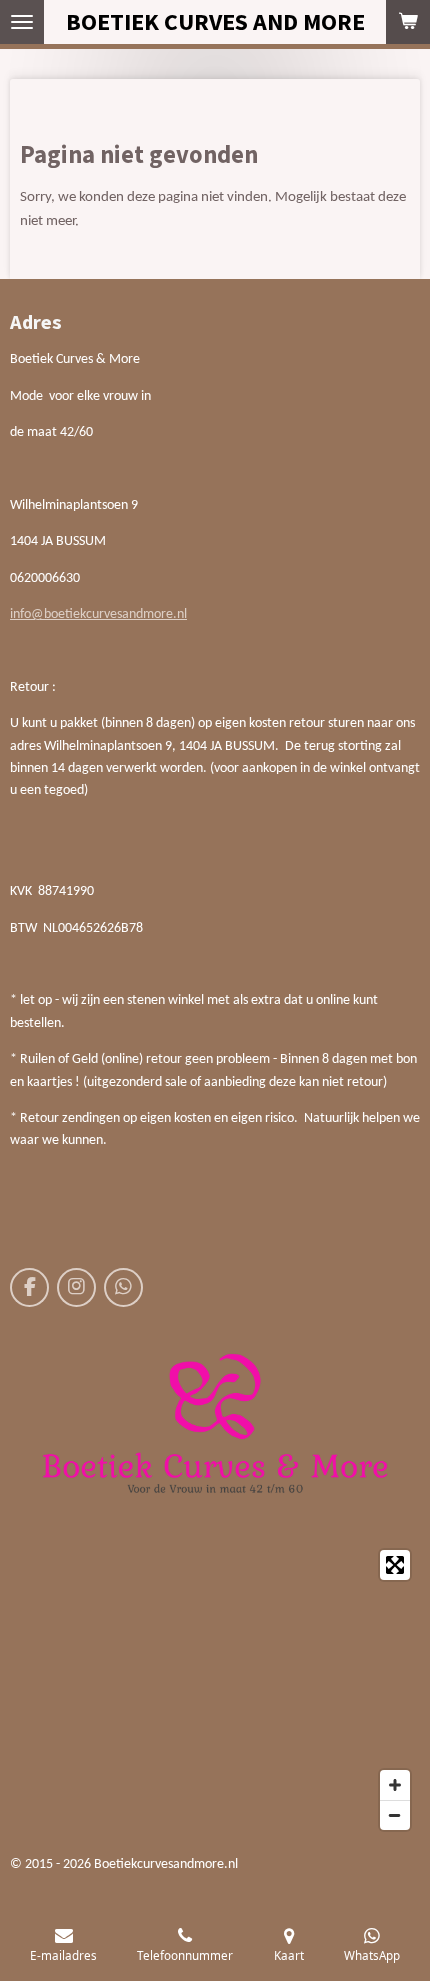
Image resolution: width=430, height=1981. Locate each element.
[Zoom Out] (395, 1815)
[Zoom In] (395, 1785)
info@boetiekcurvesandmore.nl (98, 614)
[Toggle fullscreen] (395, 1565)
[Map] (215, 1690)
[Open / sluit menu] (22, 22)
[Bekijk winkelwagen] (408, 22)
